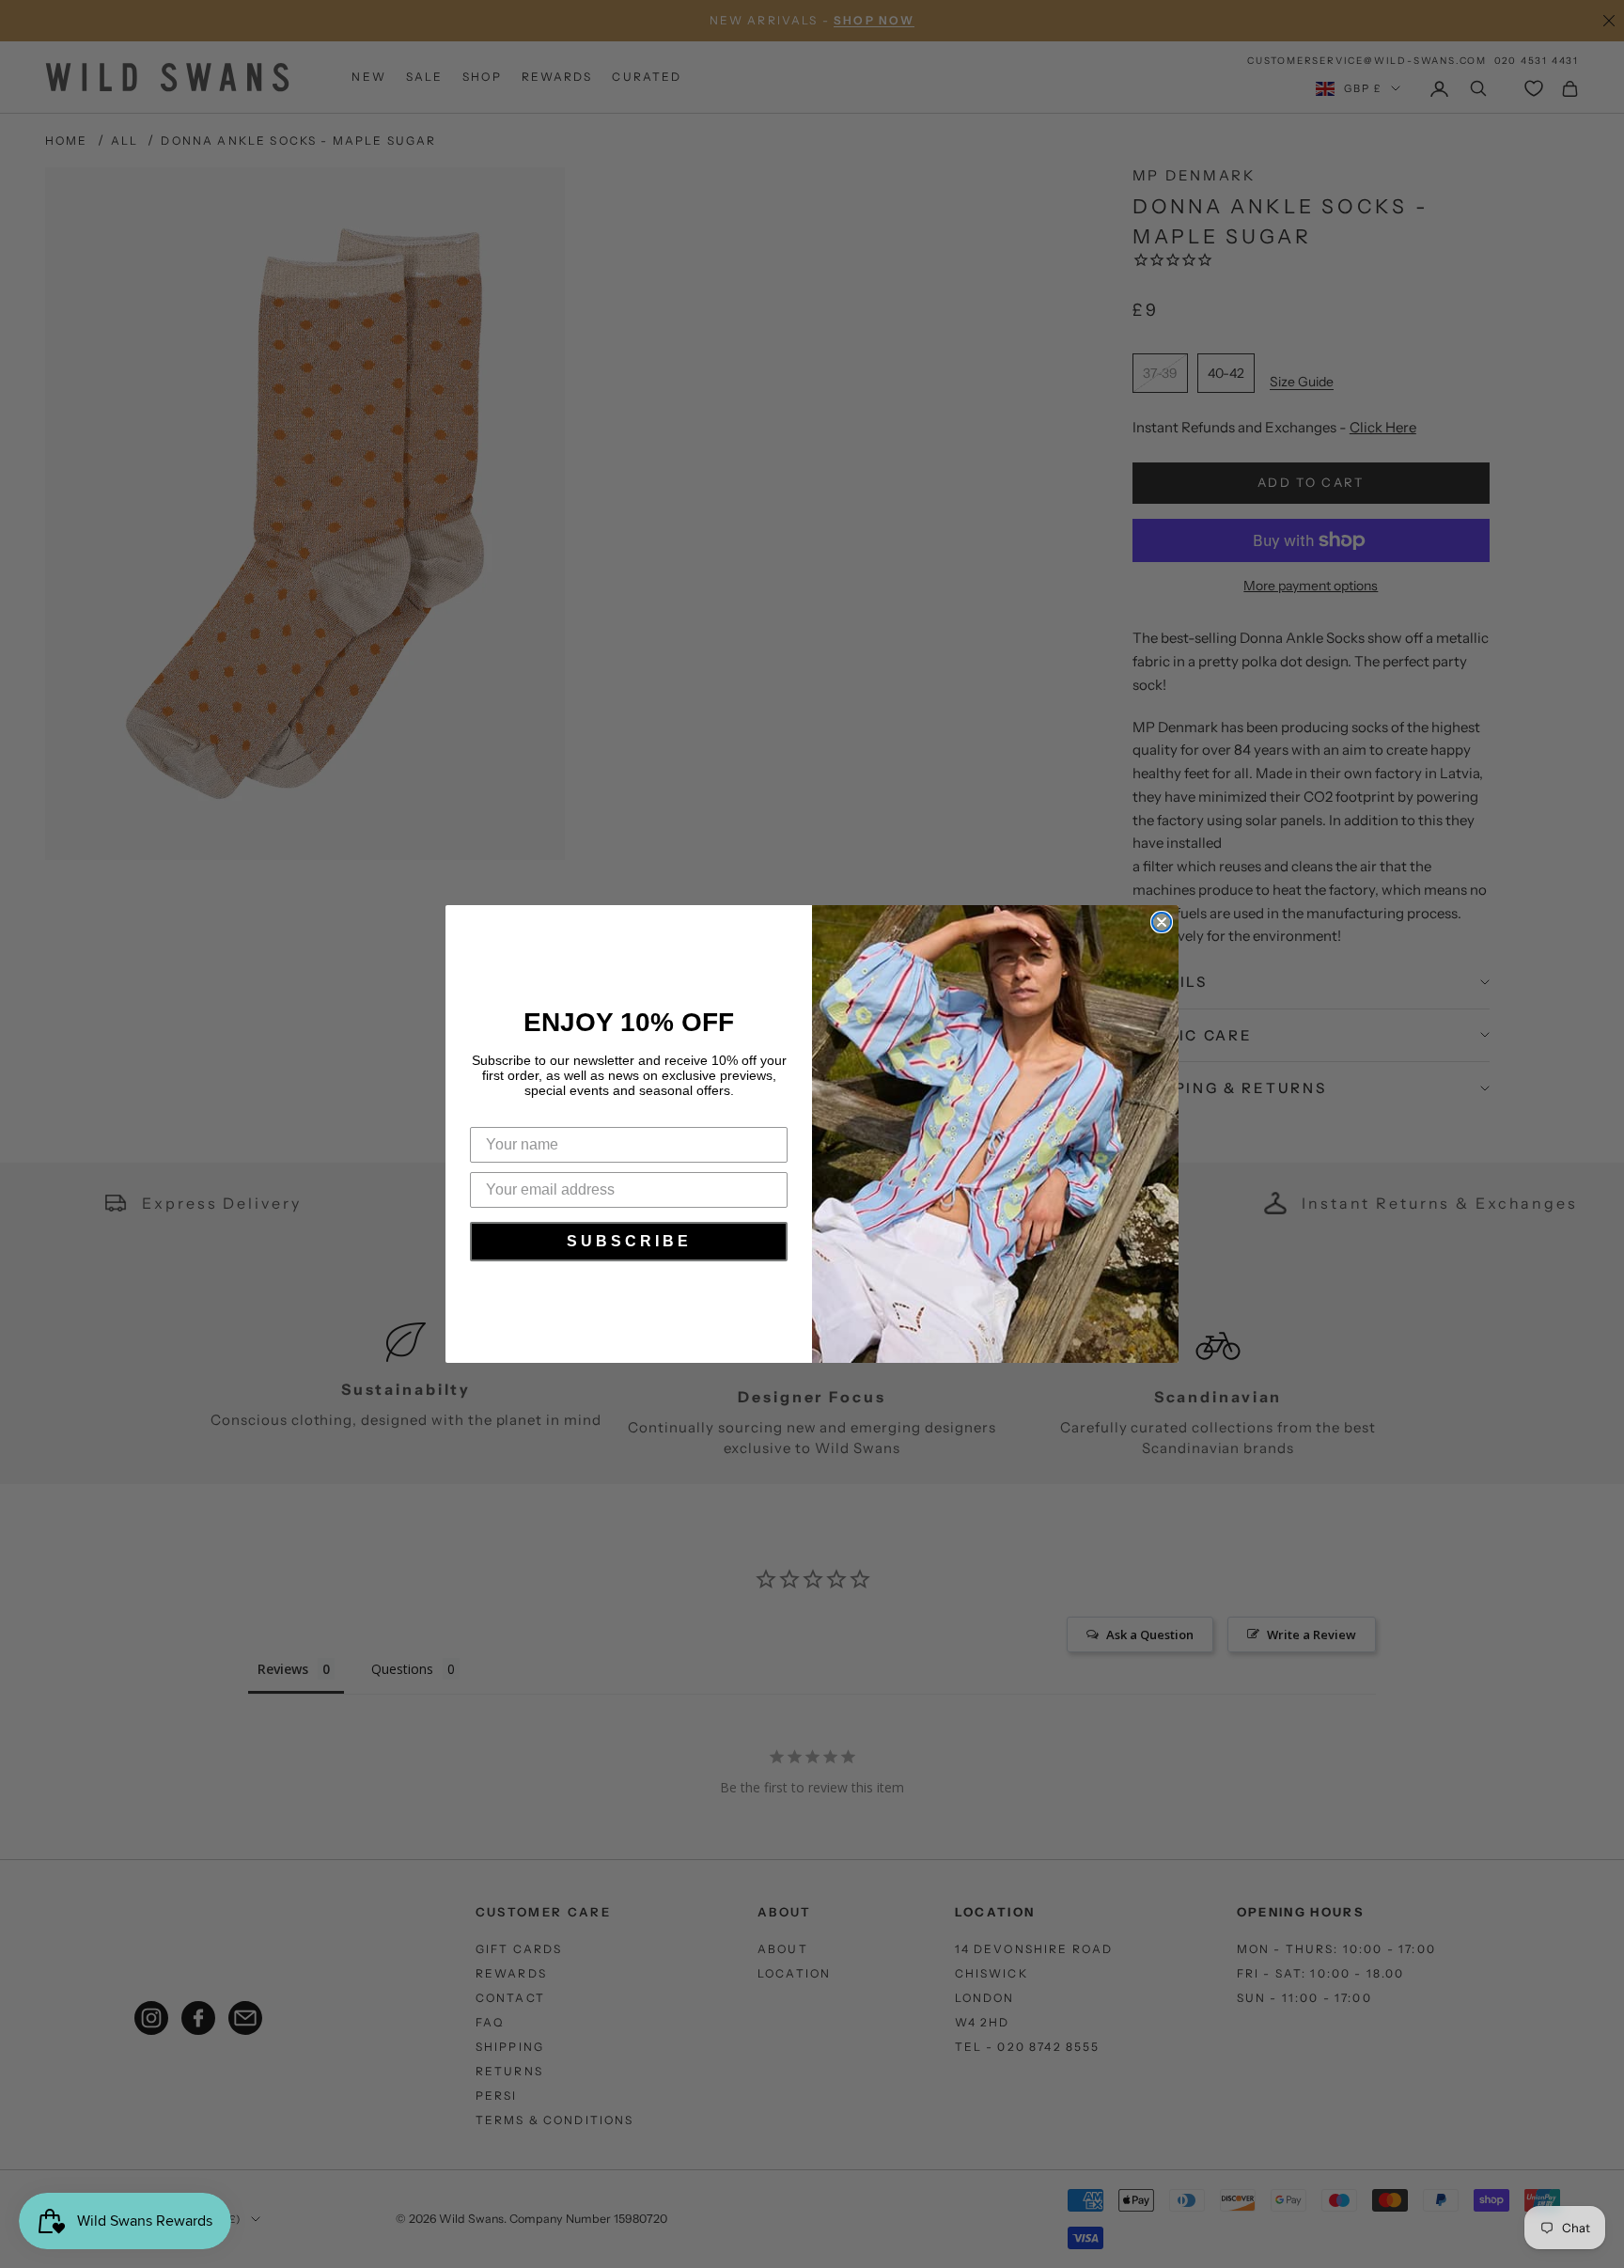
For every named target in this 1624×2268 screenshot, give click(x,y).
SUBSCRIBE (629, 1241)
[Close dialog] (1162, 922)
